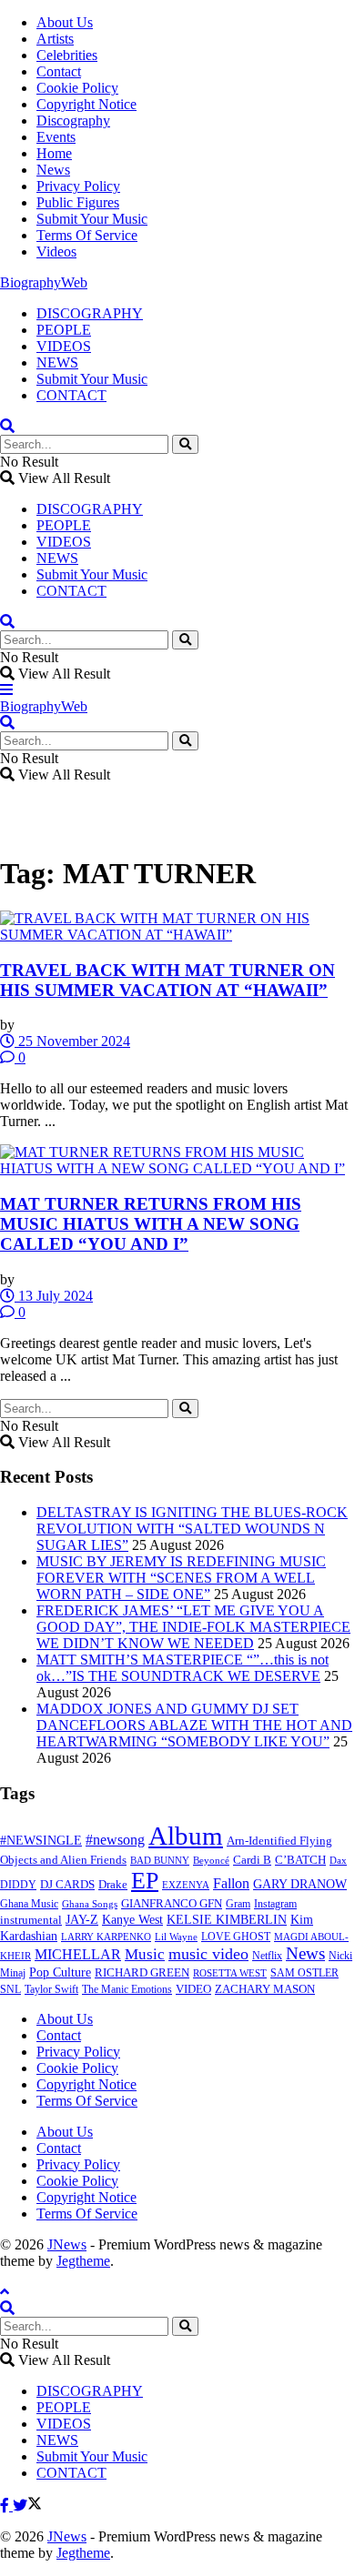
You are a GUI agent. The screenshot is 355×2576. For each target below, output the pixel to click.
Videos (56, 252)
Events (56, 137)
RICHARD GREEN (142, 1973)
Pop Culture (60, 1972)
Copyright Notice (86, 104)
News (53, 170)
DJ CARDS (67, 1885)
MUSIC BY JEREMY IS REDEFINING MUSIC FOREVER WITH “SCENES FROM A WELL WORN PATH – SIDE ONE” (181, 1578)
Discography (73, 121)
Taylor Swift (51, 1989)
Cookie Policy (77, 88)
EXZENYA (186, 1885)
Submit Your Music (92, 219)
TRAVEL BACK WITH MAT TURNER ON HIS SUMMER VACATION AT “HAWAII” (167, 980)
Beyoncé (211, 1860)
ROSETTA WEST (230, 1973)
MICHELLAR (78, 1954)
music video (208, 1954)
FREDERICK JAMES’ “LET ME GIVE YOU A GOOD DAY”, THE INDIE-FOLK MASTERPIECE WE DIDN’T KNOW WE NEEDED (193, 1627)
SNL (10, 1989)
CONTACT (71, 395)
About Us (65, 22)
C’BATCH (300, 1860)
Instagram (275, 1904)
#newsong (115, 1840)
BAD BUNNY (160, 1860)
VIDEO (193, 1989)
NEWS (57, 362)
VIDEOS (64, 346)
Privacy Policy (78, 186)
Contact (59, 71)
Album (186, 1836)
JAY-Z (82, 1920)
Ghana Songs (90, 1904)
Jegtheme (83, 2261)
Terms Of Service (87, 235)
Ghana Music (29, 1904)
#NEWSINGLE (41, 1841)
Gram (238, 1904)
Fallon (231, 1883)
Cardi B (252, 1860)
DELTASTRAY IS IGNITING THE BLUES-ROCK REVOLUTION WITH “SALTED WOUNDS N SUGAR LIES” (192, 1529)
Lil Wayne (176, 1937)
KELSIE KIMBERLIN (227, 1920)
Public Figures (78, 202)
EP (145, 1881)
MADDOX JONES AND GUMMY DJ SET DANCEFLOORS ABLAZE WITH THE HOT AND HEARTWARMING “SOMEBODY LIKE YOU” (194, 1725)
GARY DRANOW (300, 1884)
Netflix (267, 1956)
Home (54, 153)
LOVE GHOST (236, 1937)
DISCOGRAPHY (90, 313)
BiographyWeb (44, 282)
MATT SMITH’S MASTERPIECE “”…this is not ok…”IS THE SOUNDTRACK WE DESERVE (183, 1668)
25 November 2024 (72, 1041)
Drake (113, 1884)
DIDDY (18, 1885)
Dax (338, 1860)
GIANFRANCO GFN (172, 1904)
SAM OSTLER (304, 1973)
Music (145, 1954)
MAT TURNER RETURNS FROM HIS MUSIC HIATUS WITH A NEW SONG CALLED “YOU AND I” (151, 1224)
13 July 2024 (54, 1296)
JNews (67, 2244)
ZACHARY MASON (265, 1989)
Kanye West (132, 1920)
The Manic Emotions (127, 1989)
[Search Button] (185, 444)
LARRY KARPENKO (106, 1937)
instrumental (31, 1920)
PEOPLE (64, 330)
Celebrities (67, 55)
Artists (55, 39)
